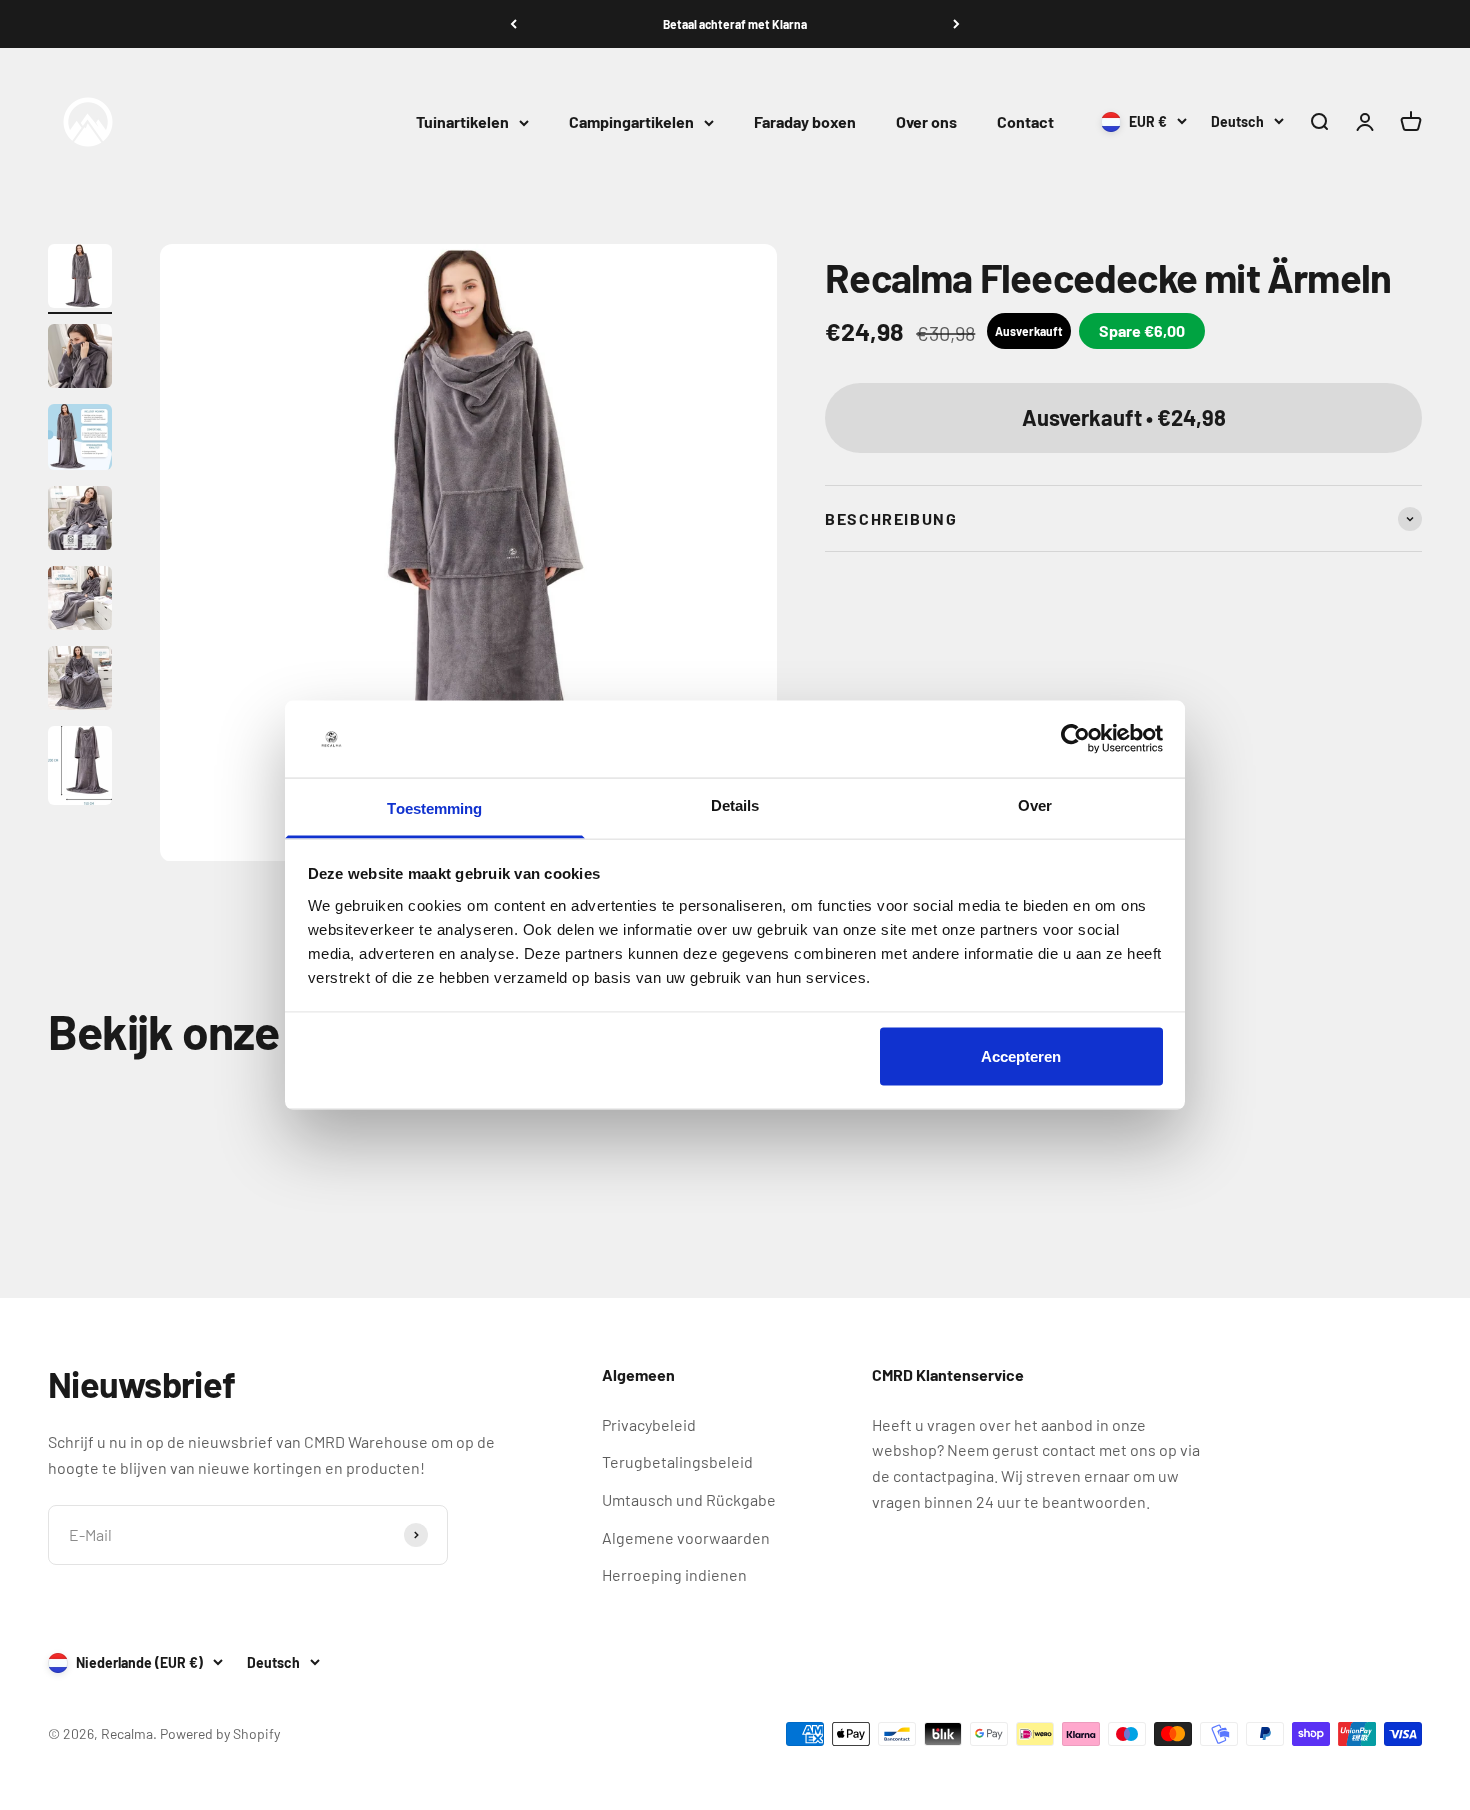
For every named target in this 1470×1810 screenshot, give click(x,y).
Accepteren (1021, 1056)
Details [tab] (735, 804)
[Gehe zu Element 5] (80, 601)
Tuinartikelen (462, 122)
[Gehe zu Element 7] (80, 768)
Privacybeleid (649, 1424)
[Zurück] (513, 24)
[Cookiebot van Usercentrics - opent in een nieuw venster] (1075, 739)
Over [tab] (1035, 804)
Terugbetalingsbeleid (677, 1461)
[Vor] (956, 24)
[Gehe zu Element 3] (80, 440)
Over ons (926, 122)
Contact (1025, 122)
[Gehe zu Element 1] (80, 279)
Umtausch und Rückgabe (689, 1499)
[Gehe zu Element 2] (80, 359)
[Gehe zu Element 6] (80, 681)
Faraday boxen (805, 122)
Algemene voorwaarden (686, 1537)
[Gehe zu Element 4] (80, 521)
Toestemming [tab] (434, 807)
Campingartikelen (631, 122)
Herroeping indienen (674, 1574)
